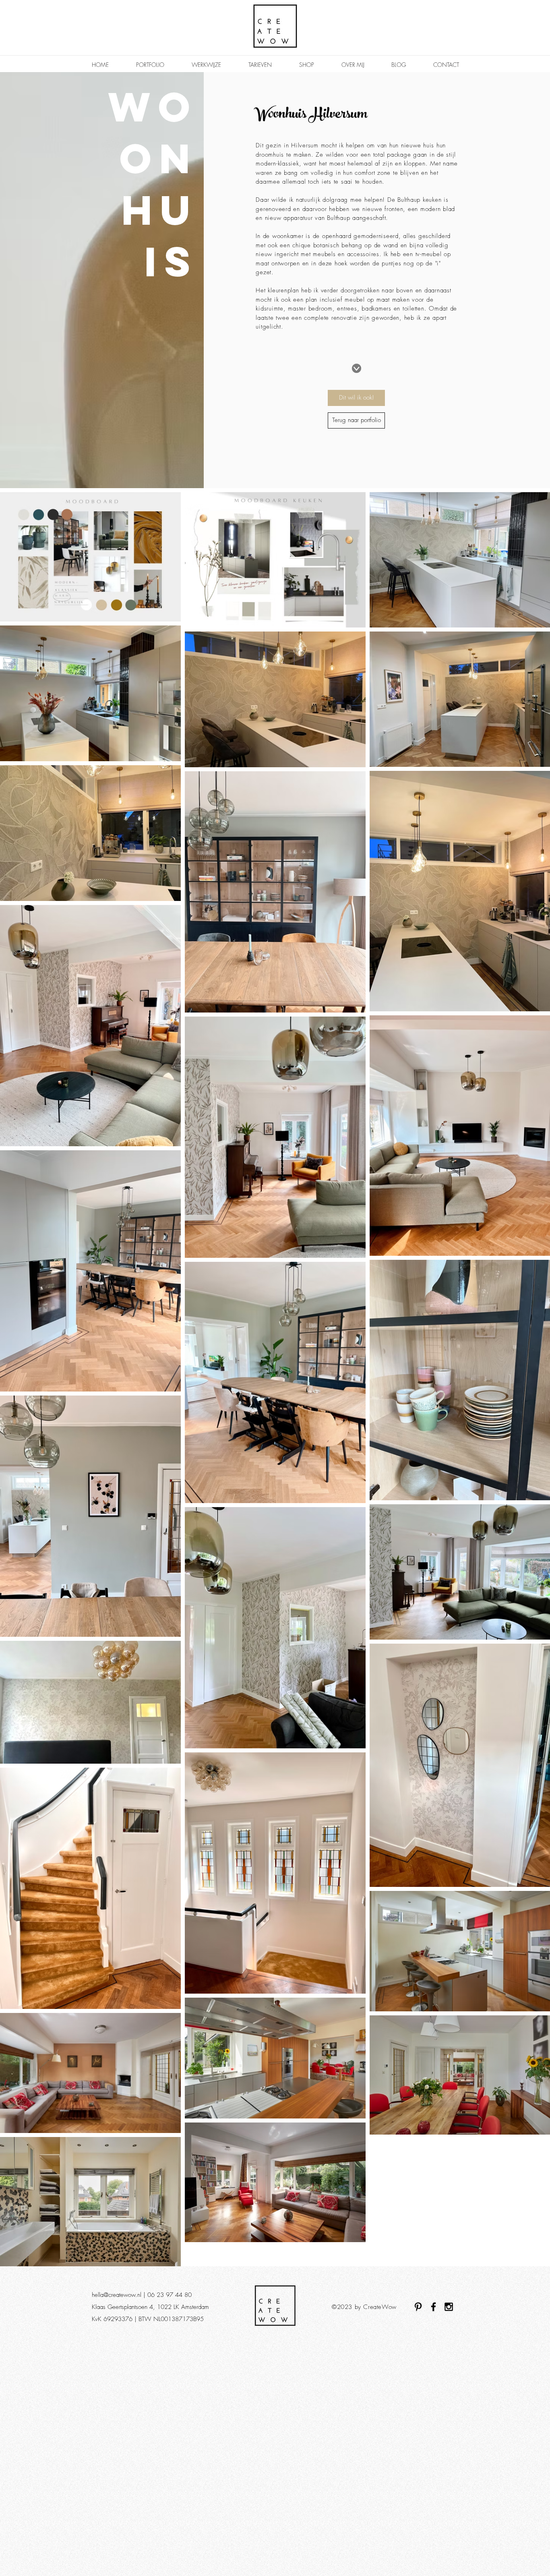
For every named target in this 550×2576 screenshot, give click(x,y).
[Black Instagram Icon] (449, 2307)
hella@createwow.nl (117, 2295)
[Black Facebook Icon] (433, 2307)
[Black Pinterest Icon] (418, 2307)
